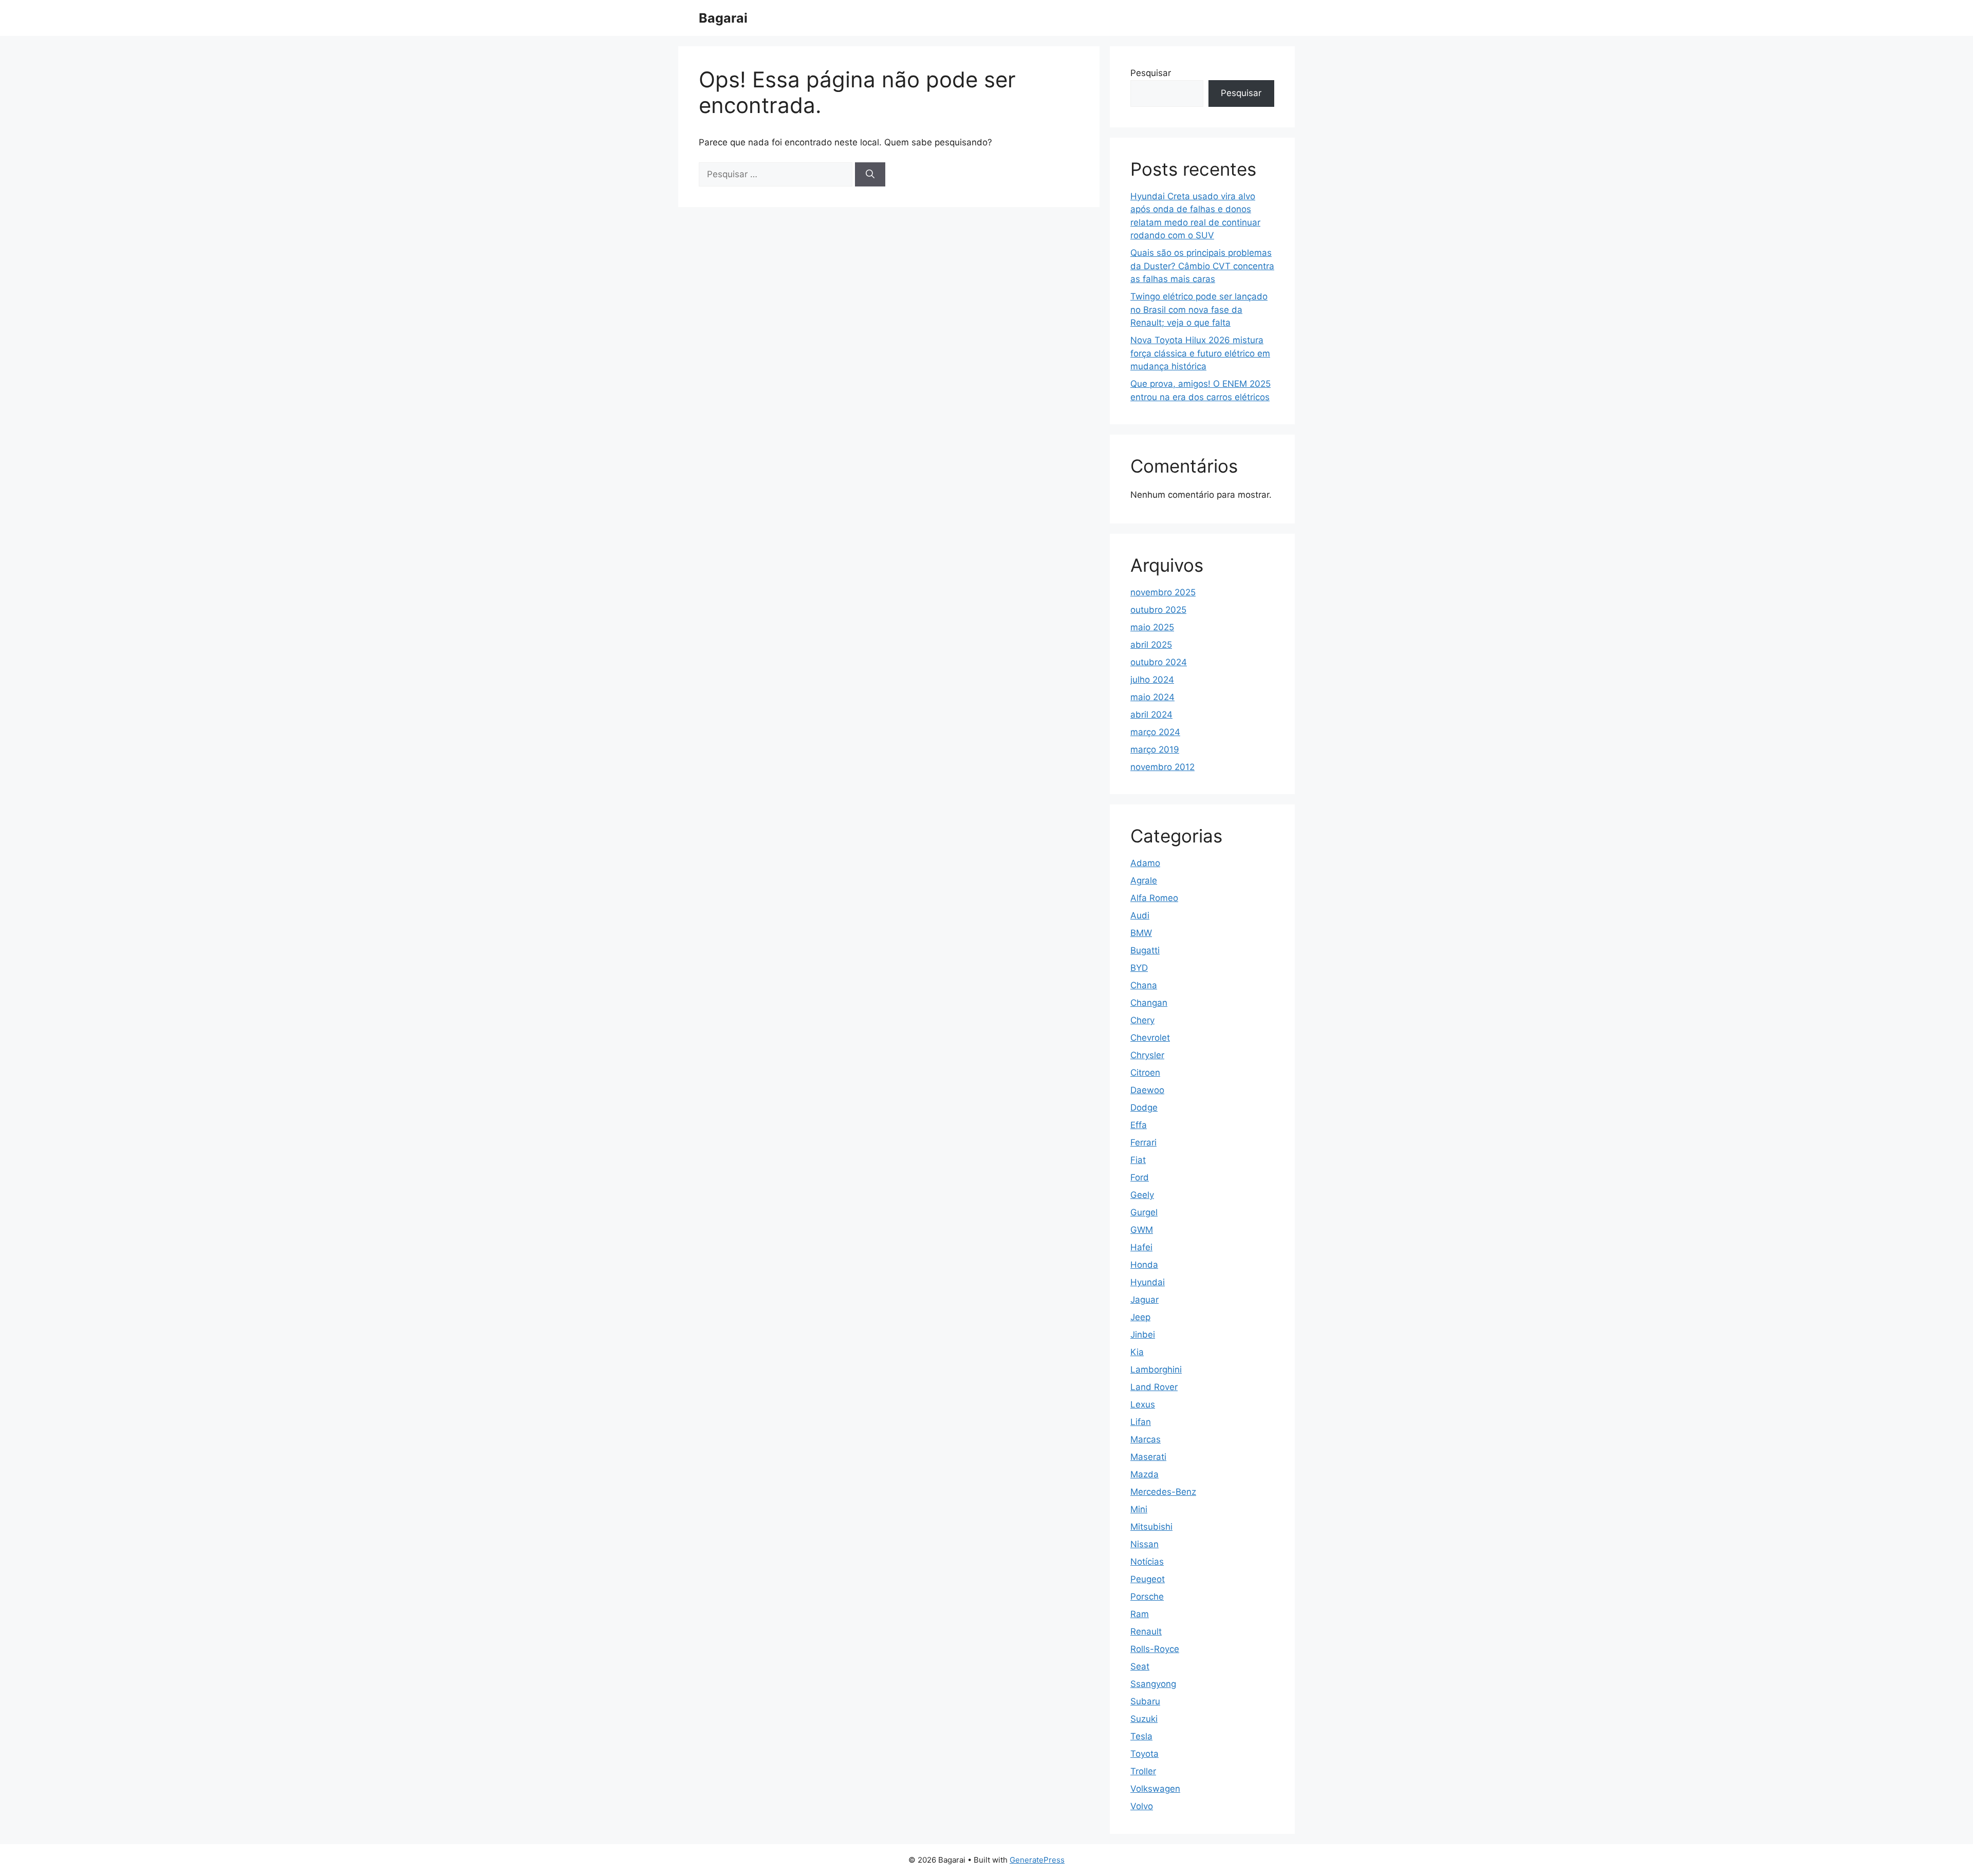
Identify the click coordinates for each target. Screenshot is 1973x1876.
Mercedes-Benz (1163, 1492)
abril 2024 (1151, 715)
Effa (1139, 1125)
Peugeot (1148, 1579)
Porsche (1147, 1597)
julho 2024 (1152, 680)
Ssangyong (1153, 1684)
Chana (1144, 985)
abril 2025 (1151, 645)
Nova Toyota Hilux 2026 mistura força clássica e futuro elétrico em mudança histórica (1200, 353)
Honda (1144, 1265)
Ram (1140, 1614)
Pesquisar (1151, 73)
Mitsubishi (1151, 1527)
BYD (1139, 968)
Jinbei (1143, 1335)
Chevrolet (1150, 1038)
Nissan (1144, 1544)
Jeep (1140, 1317)
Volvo (1142, 1806)
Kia (1137, 1352)
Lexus (1143, 1404)
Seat (1140, 1666)
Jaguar (1144, 1300)
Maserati (1148, 1457)
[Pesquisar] (870, 175)
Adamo (1145, 863)
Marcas (1146, 1439)
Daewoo (1147, 1090)
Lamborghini (1156, 1370)
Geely (1142, 1195)
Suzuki (1144, 1719)
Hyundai (1148, 1282)
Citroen (1145, 1073)
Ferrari (1143, 1142)
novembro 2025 (1163, 592)
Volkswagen (1155, 1789)
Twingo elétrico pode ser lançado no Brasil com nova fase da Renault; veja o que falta (1199, 309)
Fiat (1138, 1160)
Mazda (1144, 1474)
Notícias (1147, 1562)
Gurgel (1144, 1212)
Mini (1139, 1509)
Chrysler (1147, 1055)
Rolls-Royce (1155, 1649)
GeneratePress (1037, 1860)
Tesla (1141, 1736)
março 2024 (1155, 732)
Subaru (1145, 1701)
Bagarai (723, 18)
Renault (1146, 1631)
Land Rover (1154, 1387)
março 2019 (1155, 749)
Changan (1149, 1003)
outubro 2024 (1159, 662)
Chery (1142, 1020)
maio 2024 (1152, 697)
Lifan (1141, 1422)
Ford (1140, 1177)
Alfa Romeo (1154, 898)
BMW (1141, 933)
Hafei (1141, 1247)
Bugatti (1145, 950)
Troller (1143, 1771)
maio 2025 (1152, 627)
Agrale (1144, 880)
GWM (1142, 1230)
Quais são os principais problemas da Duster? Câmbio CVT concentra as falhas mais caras (1202, 266)
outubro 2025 (1158, 610)
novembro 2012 (1162, 767)
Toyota (1144, 1754)
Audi (1140, 915)
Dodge (1144, 1108)
